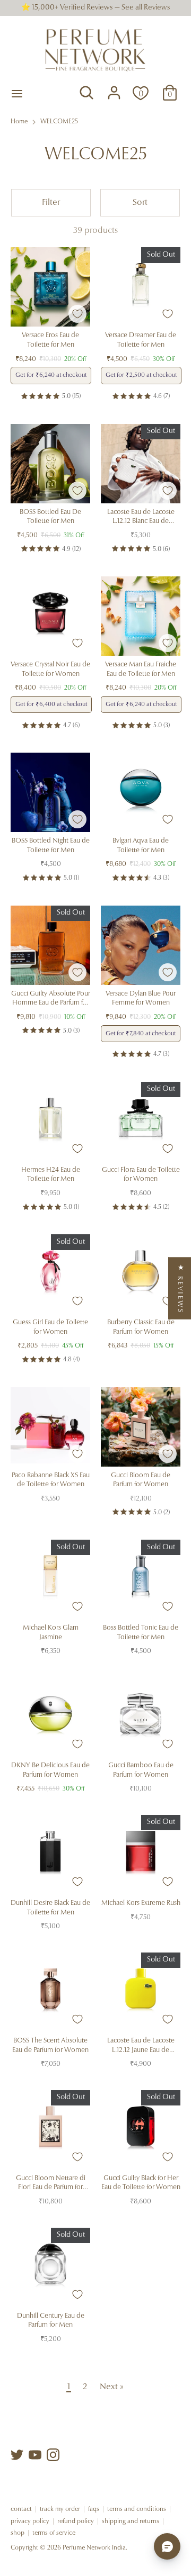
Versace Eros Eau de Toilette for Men (50, 340)
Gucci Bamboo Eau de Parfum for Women (141, 1770)
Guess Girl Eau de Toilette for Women (50, 1327)
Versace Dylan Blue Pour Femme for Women (141, 998)
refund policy (76, 2521)
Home (19, 122)
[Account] (114, 88)
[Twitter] (17, 2455)
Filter (51, 203)
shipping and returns (131, 2521)
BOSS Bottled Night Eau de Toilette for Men (51, 846)
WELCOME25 (59, 122)
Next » (112, 2387)
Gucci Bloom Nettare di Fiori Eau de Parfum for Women (51, 2184)
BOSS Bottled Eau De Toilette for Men (50, 517)
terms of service (54, 2533)
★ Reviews (180, 1288)
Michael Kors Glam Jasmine (51, 1633)
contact (21, 2509)
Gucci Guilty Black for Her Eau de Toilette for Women (141, 2183)
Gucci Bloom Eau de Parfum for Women (141, 1480)
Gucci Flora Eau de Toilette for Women (141, 1175)
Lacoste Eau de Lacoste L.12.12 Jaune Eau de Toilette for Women (141, 2046)
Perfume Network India (94, 2548)
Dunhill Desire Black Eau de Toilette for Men (50, 1908)
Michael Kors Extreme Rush (141, 1903)
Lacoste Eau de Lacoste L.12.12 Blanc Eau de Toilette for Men (141, 517)
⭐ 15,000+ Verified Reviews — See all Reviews (96, 8)
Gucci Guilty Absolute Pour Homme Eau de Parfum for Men (51, 999)
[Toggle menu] (17, 93)
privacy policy (30, 2521)
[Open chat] (167, 2546)
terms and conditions (137, 2509)
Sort (140, 203)
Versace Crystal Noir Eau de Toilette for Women (50, 669)
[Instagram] (53, 2455)
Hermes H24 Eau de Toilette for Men (51, 1175)
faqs (94, 2509)
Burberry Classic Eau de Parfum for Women (141, 1327)
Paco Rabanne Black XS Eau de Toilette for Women (51, 1480)
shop (18, 2533)
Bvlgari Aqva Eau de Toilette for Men (141, 846)
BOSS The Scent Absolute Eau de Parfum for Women (50, 2045)
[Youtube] (35, 2455)
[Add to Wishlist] (77, 314)
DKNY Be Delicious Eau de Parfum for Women (50, 1770)
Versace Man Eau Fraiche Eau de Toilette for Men (141, 669)
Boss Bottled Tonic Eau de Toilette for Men (141, 1633)
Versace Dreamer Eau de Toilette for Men (141, 340)
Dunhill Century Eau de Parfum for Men (51, 2321)
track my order (60, 2509)
